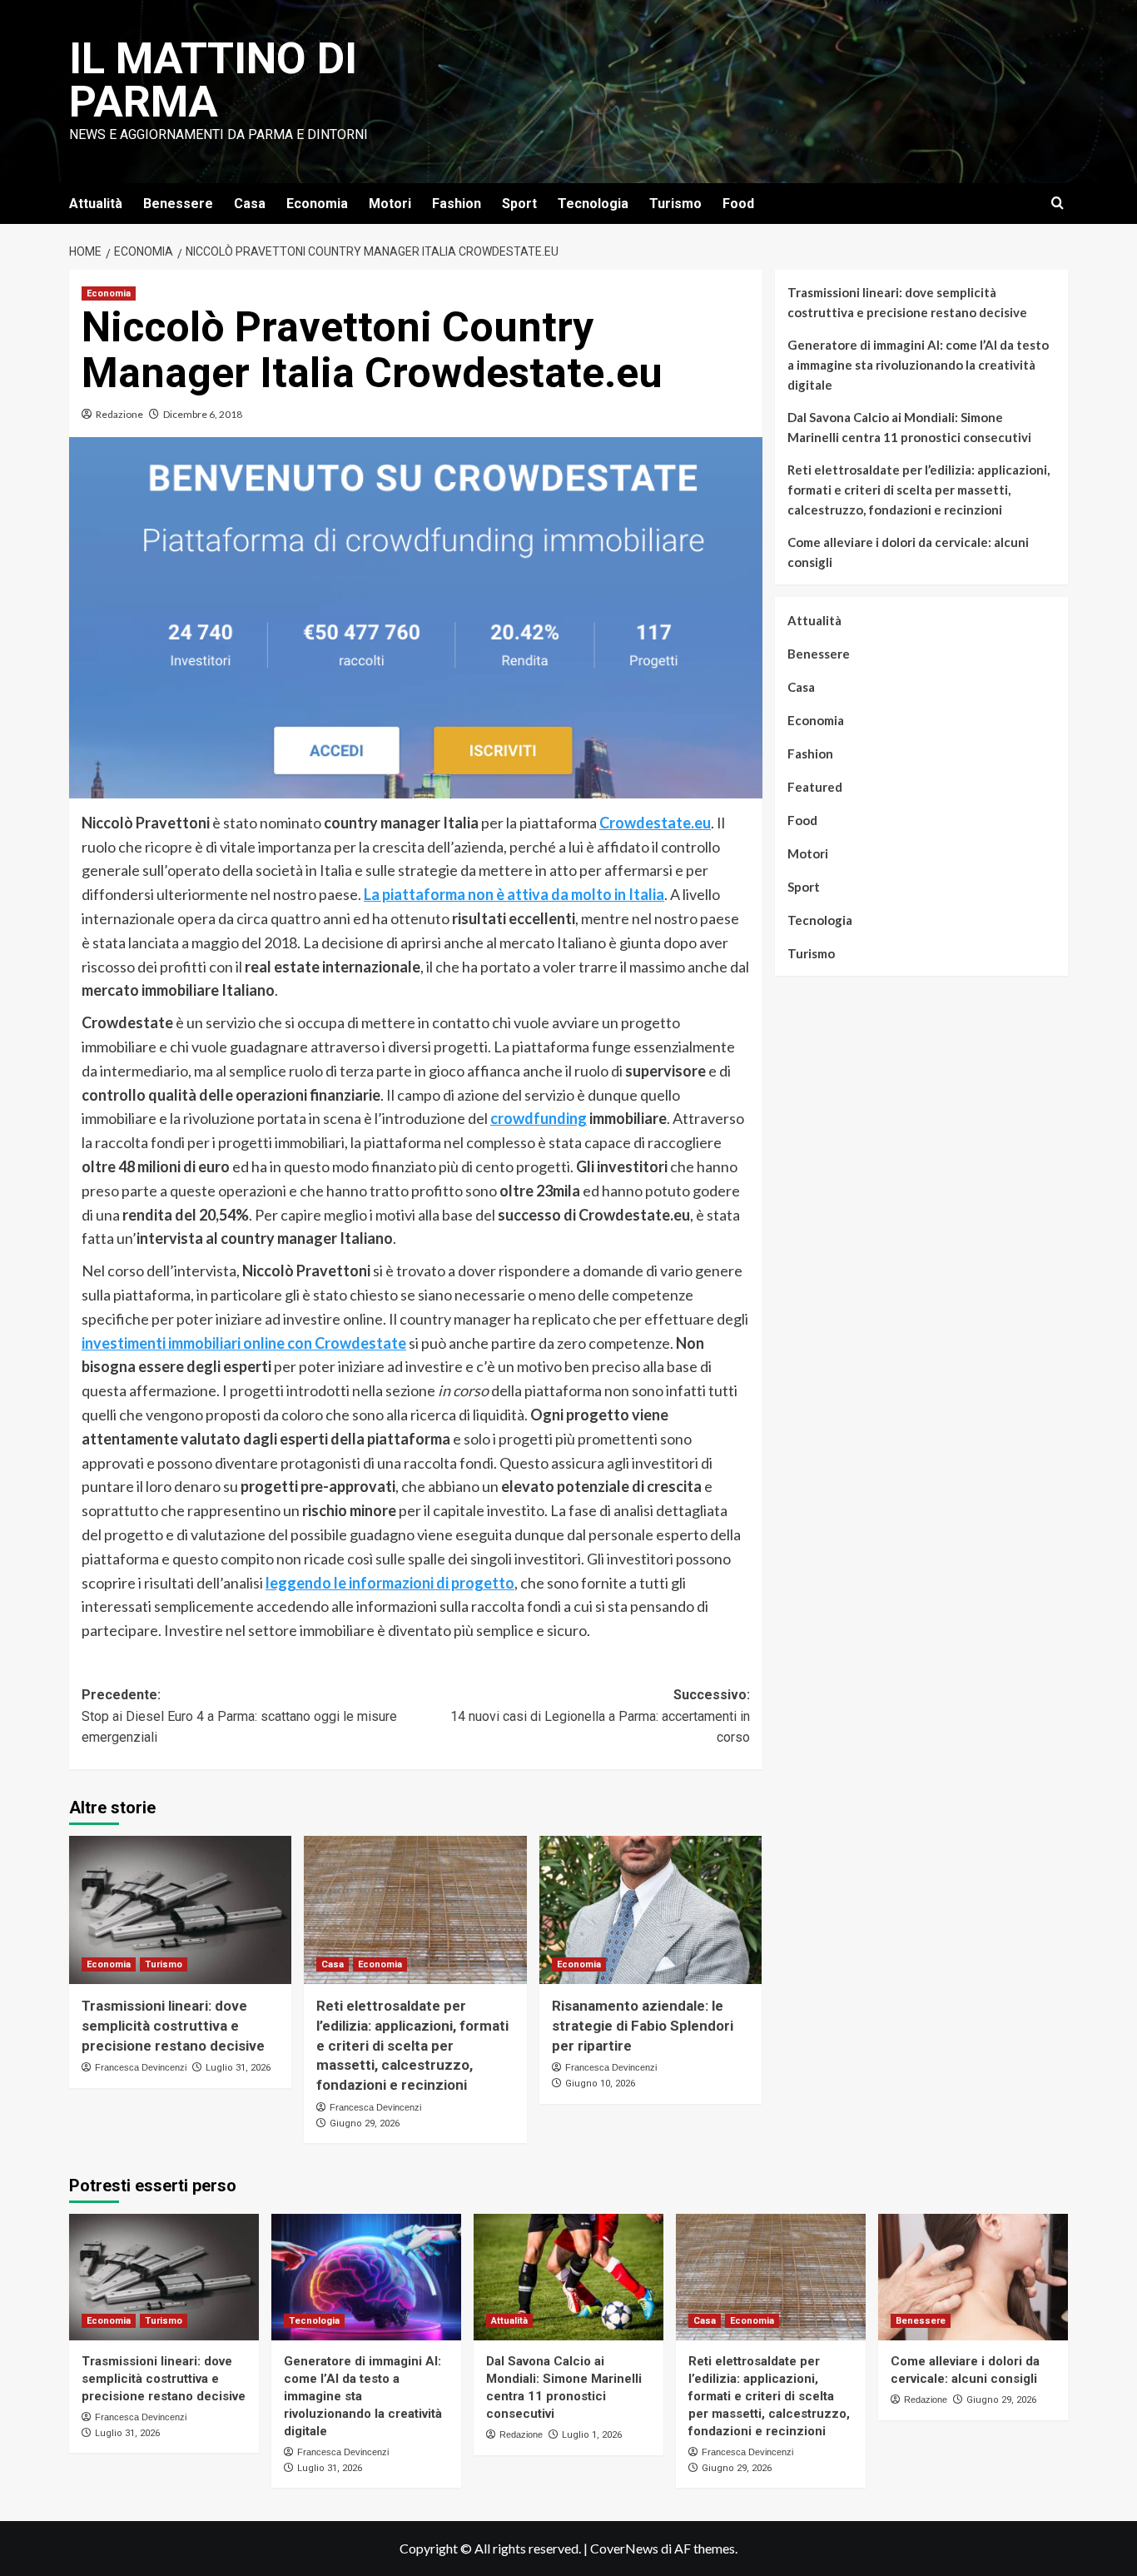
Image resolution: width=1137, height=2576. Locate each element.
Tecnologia (593, 204)
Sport (519, 204)
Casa (250, 204)
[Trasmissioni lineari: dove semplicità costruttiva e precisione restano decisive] (180, 1910)
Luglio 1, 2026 (592, 2435)
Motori (390, 204)
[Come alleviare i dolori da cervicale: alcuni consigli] (973, 2277)
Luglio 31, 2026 (238, 2068)
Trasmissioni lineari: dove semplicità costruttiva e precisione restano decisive (173, 2026)
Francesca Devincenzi (141, 2067)
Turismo (675, 204)
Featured (815, 787)
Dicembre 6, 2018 (203, 414)
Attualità (96, 204)
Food (738, 204)
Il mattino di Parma (213, 80)
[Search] (1058, 204)
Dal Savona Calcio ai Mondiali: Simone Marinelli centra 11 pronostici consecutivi (909, 427)
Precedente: (239, 1716)
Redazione (119, 414)
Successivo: (600, 1716)
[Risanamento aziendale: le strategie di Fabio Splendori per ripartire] (650, 1910)
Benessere (178, 204)
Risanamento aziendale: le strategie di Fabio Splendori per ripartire (643, 2026)
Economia (317, 204)
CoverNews (624, 2548)
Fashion (457, 204)
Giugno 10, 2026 (600, 2084)
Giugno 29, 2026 (365, 2123)
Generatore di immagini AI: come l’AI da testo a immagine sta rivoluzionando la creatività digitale (918, 365)
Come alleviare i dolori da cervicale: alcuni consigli (908, 552)
